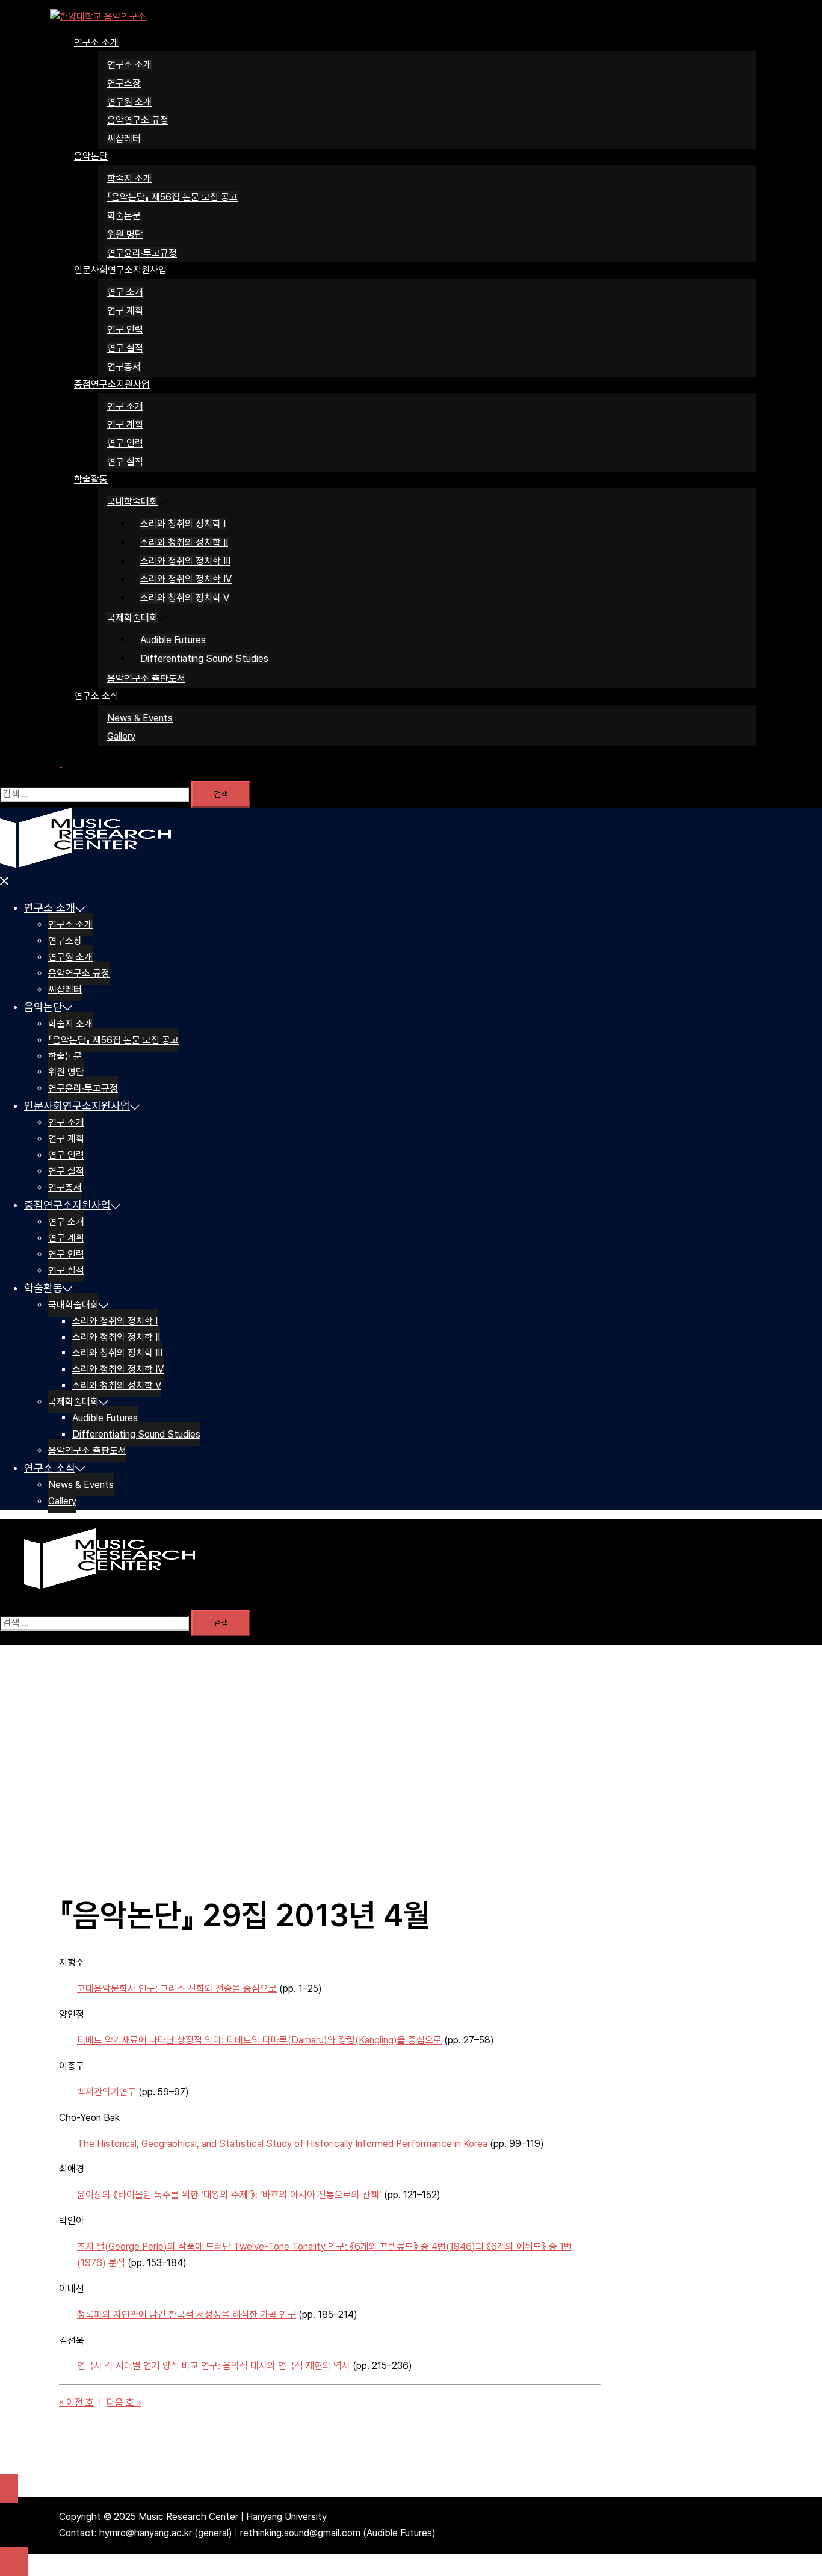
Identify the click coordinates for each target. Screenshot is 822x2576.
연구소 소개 (96, 42)
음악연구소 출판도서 (146, 678)
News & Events (140, 718)
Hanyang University (286, 2517)
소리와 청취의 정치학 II (184, 542)
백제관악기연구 (107, 2092)
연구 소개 (125, 292)
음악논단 (91, 156)
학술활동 (91, 479)
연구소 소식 (96, 696)
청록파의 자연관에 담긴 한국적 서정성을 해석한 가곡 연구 (187, 2315)
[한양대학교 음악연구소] (98, 17)
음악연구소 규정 (138, 120)
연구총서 (124, 367)
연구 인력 (125, 329)
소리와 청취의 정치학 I (183, 524)
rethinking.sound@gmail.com (301, 2533)
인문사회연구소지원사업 (120, 270)
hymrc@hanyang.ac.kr (147, 2533)
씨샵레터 (124, 139)
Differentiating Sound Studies (204, 659)
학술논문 (124, 216)
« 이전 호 (76, 2402)
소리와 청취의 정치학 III (185, 561)
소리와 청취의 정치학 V (185, 598)
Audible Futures (173, 640)
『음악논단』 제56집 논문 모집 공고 (172, 197)
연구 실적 (125, 348)
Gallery (121, 736)
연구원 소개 (129, 102)
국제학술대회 (132, 618)
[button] (61, 763)
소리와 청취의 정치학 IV (186, 579)
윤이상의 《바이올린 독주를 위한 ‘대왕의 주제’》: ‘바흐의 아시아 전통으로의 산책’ (229, 2195)
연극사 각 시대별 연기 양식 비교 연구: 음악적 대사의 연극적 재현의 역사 (214, 2366)
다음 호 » (124, 2402)
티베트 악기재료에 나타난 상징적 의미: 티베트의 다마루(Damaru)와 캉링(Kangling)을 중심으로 (259, 2040)
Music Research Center (190, 2517)
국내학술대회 (132, 502)
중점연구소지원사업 (112, 384)
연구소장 (124, 83)
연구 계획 (125, 311)
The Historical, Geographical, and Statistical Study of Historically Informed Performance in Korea (282, 2144)
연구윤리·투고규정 (142, 253)
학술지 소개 (129, 178)
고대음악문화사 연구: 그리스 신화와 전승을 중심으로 (177, 1988)
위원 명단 (125, 234)
